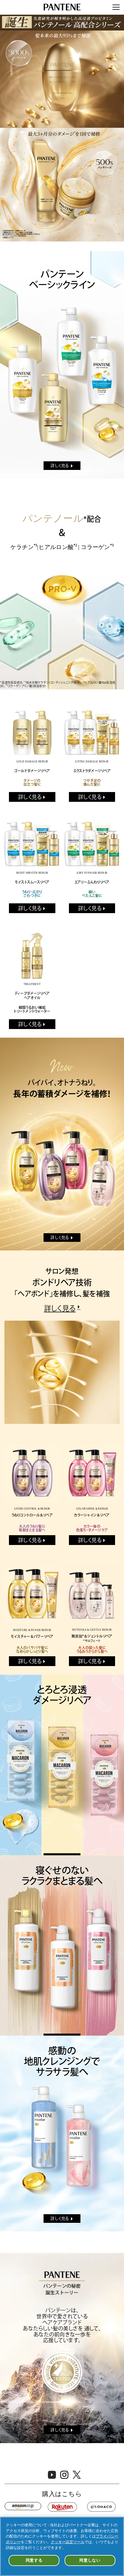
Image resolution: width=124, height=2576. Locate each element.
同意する (34, 2560)
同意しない (90, 2560)
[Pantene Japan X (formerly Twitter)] (77, 2477)
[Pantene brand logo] (62, 7)
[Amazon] (23, 2506)
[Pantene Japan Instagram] (64, 2477)
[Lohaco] (101, 2507)
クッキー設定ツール (68, 2542)
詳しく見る (60, 466)
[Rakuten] (62, 2507)
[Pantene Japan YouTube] (52, 2477)
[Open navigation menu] (116, 7)
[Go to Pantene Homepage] (62, 128)
